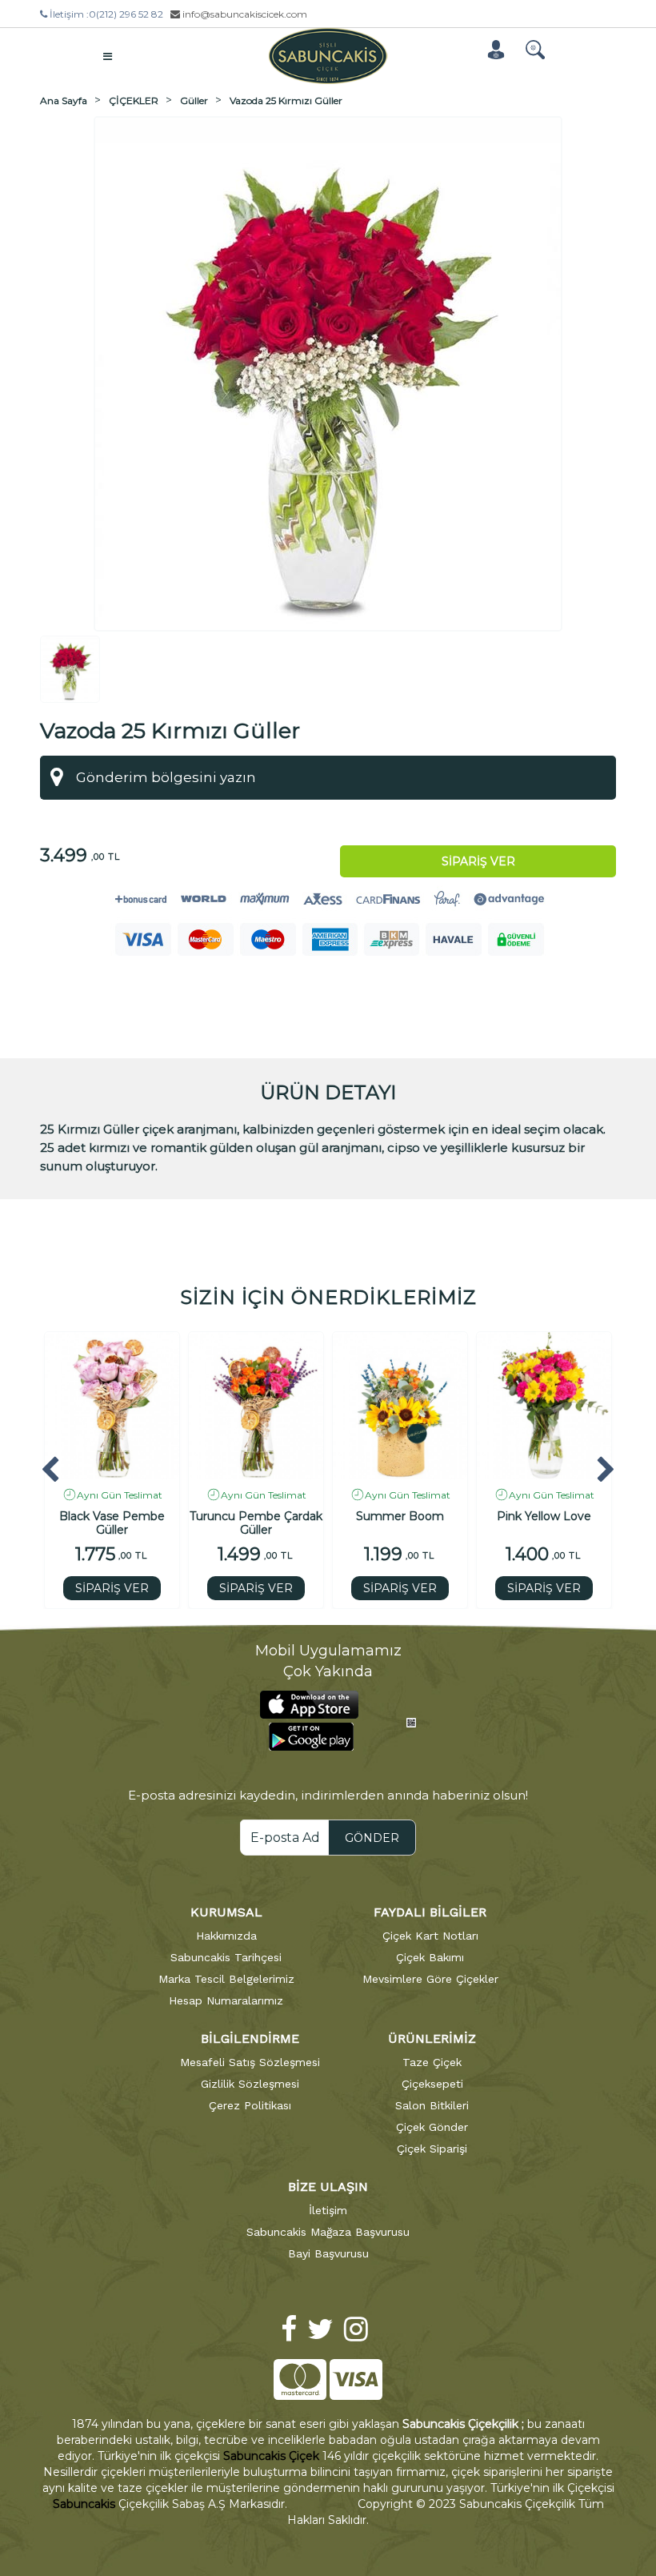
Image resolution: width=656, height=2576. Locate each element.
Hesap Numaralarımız (226, 2000)
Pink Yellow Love (544, 1517)
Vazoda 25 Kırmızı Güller (286, 100)
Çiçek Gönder (432, 2127)
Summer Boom (400, 1517)
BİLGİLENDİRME (250, 2038)
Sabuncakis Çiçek (271, 2456)
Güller (194, 100)
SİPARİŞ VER (112, 1588)
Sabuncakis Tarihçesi (226, 1957)
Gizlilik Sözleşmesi (250, 2084)
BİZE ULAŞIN (328, 2187)
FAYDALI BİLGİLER (430, 1912)
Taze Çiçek (432, 2062)
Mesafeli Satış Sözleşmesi (250, 2062)
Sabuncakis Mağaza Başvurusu (328, 2232)
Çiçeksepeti (432, 2084)
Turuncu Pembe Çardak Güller (256, 1523)
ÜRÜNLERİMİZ (432, 2038)
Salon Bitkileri (432, 2105)
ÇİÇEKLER (134, 100)
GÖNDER (372, 1838)
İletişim (328, 2210)
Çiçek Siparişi (432, 2149)
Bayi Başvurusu (328, 2253)
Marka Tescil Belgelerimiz (226, 1979)
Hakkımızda (226, 1936)
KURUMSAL (226, 1912)
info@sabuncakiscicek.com (244, 14)
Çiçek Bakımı (430, 1957)
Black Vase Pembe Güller (112, 1523)
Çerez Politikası (250, 2105)
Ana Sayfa (64, 100)
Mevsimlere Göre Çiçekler (430, 1979)
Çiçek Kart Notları (430, 1936)
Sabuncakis (84, 2504)
